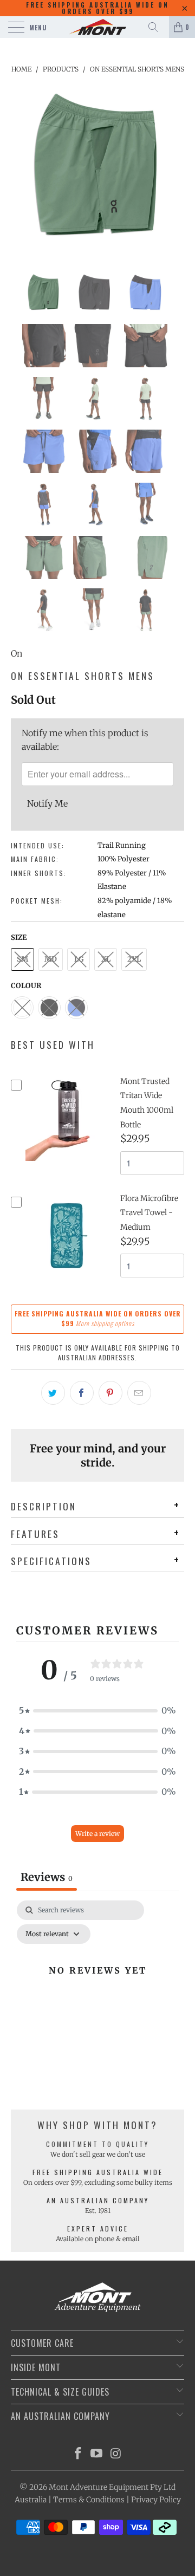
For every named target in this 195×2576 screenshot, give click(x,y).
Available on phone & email (98, 2239)
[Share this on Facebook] (82, 1393)
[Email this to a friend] (139, 1393)
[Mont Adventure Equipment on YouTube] (97, 2454)
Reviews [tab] (47, 1877)
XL (106, 959)
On (17, 653)
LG (79, 959)
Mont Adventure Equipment (99, 2487)
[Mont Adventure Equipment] (97, 27)
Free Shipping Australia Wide (98, 2172)
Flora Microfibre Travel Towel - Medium (149, 1213)
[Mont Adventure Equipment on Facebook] (78, 2454)
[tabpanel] (97, 1995)
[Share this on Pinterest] (110, 1393)
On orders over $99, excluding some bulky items (98, 2182)
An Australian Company (98, 2200)
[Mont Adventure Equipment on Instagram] (116, 2454)
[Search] (157, 27)
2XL (134, 959)
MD (51, 959)
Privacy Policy (156, 2500)
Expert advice (98, 2228)
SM (22, 959)
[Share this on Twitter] (53, 1393)
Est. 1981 (98, 2211)
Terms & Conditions (89, 2500)
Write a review (97, 1834)
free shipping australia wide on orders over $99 (97, 8)
